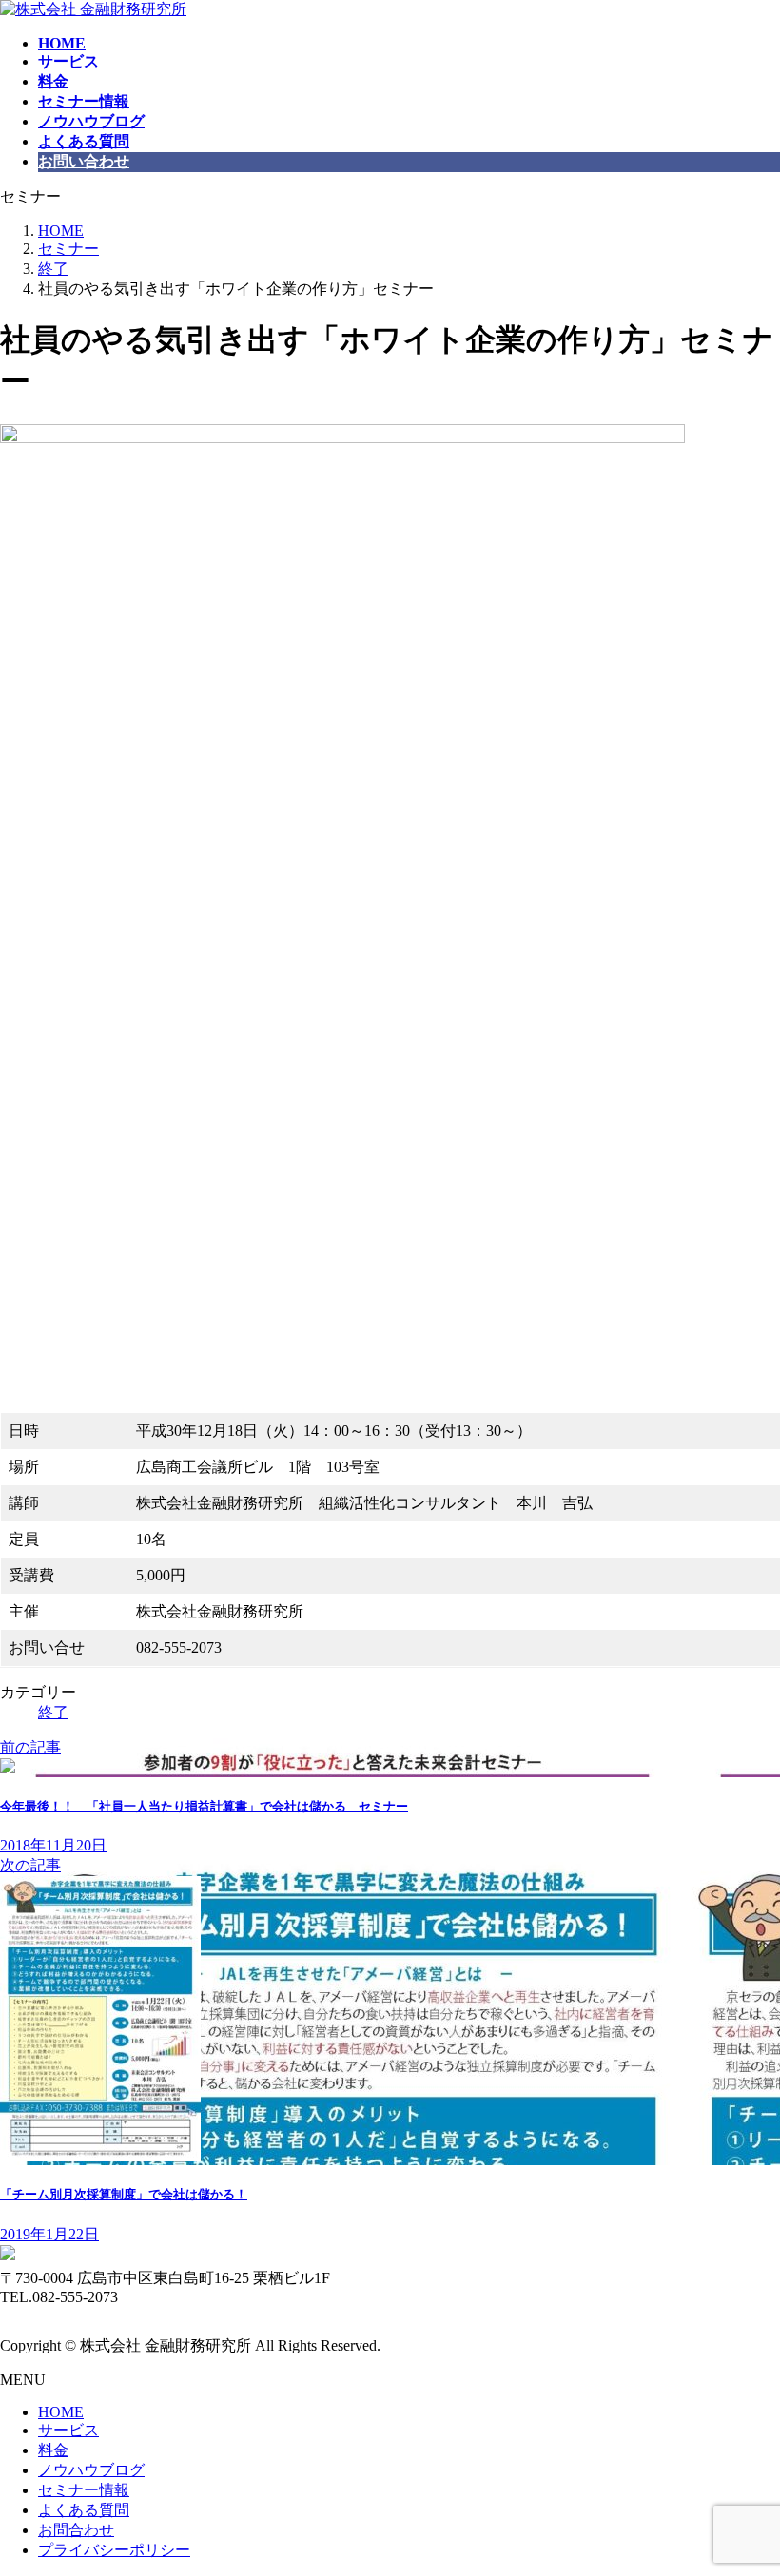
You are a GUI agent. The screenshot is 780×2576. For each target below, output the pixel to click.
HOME (61, 2412)
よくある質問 (84, 2510)
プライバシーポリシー (114, 2550)
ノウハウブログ (91, 2470)
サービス (68, 2430)
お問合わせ (76, 2530)
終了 (53, 1712)
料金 (53, 2450)
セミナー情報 (84, 2490)
